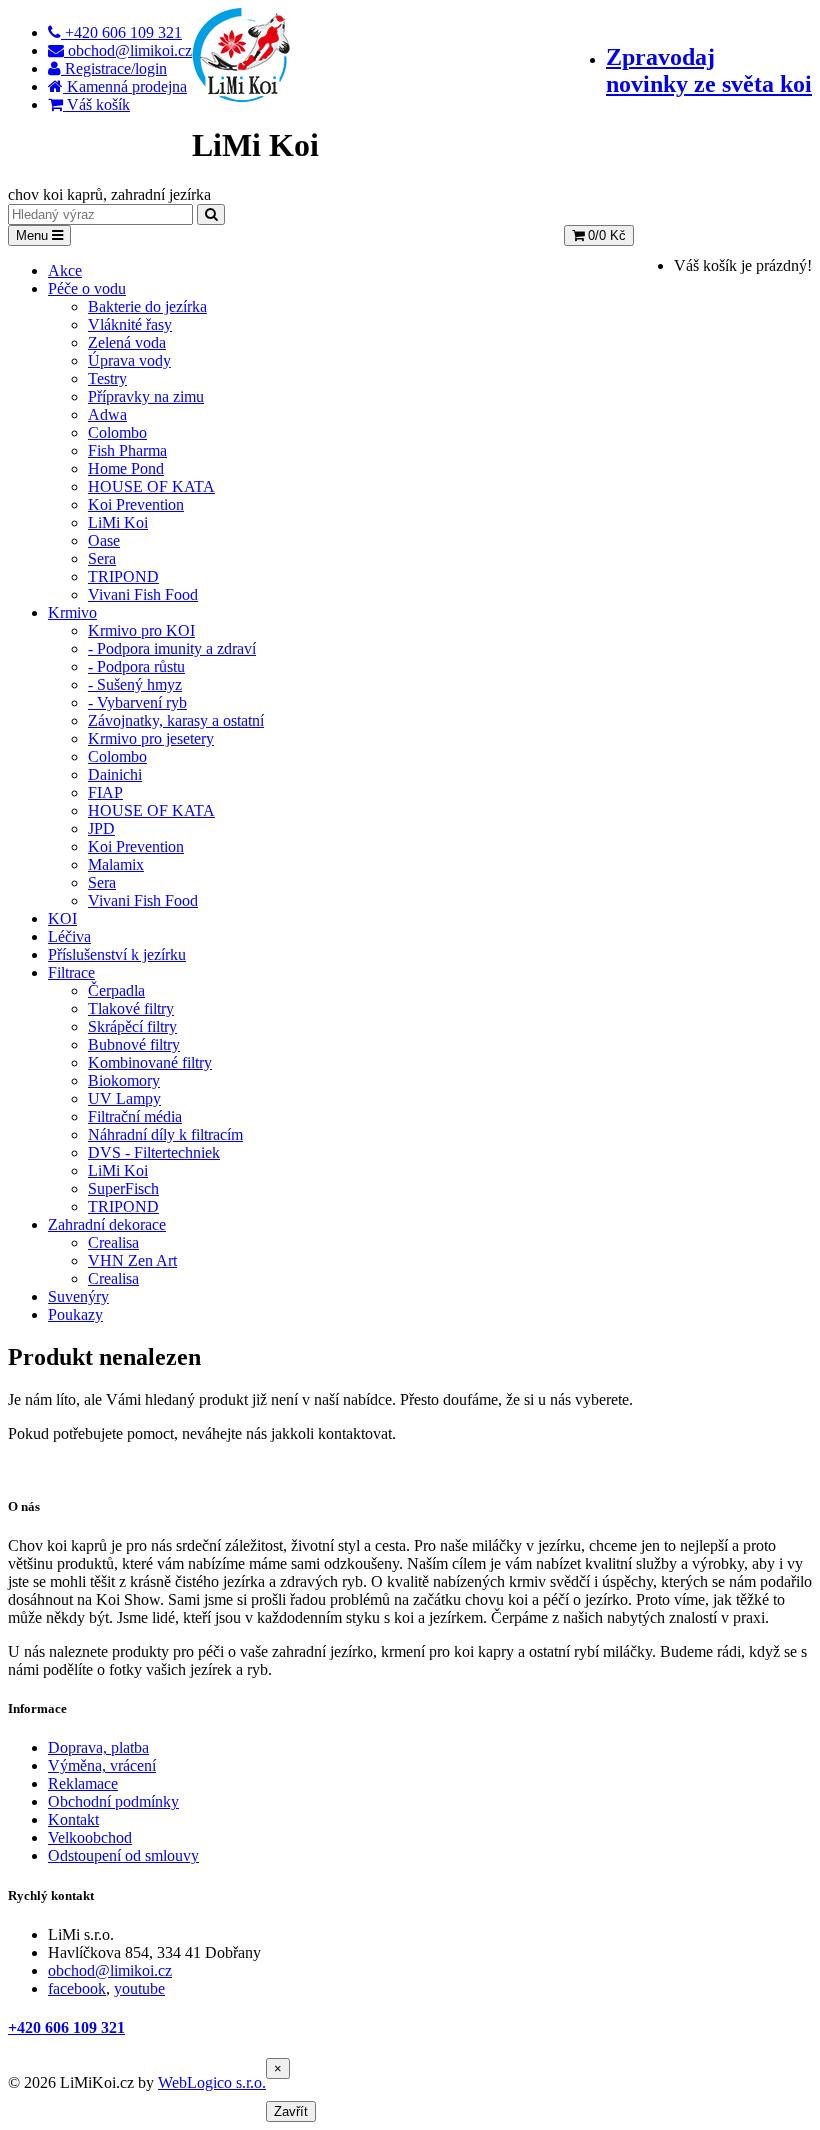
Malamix (116, 864)
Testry (107, 378)
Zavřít (291, 2111)
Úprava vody (129, 360)
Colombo (117, 432)
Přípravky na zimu (146, 396)
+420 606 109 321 (66, 2027)
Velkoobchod (90, 1837)
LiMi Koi (118, 522)
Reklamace (83, 1783)
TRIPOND (123, 576)
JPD (101, 828)
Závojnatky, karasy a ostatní (176, 720)
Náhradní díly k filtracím (165, 1134)
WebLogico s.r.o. (212, 2082)
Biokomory (124, 1080)
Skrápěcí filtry (132, 1026)
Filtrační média (135, 1116)
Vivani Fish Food (143, 594)
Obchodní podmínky (113, 1801)
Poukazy (75, 1314)
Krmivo (72, 612)
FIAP (105, 792)
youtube (139, 1988)
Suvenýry (78, 1296)
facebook (77, 1988)
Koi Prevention (136, 504)
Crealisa (113, 1242)
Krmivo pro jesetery (151, 738)
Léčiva (69, 936)
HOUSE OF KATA (151, 486)
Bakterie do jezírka (147, 306)
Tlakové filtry (131, 1008)
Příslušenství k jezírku (117, 954)
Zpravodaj (709, 70)
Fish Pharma (127, 450)
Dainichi (115, 774)
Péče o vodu (87, 288)
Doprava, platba (98, 1747)
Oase (104, 540)
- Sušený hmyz (135, 684)
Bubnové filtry (134, 1044)
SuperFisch (123, 1188)
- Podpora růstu (136, 666)
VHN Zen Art (132, 1260)
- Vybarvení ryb (137, 702)
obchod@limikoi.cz (110, 1970)
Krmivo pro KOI (141, 630)
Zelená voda (127, 342)
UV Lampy (124, 1098)
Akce (65, 270)
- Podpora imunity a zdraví (172, 648)
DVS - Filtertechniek (154, 1152)
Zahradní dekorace (107, 1224)
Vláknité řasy (130, 324)
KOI (62, 918)
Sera (102, 558)
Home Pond (126, 468)
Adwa (107, 414)
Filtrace (71, 972)
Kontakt (73, 1819)
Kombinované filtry (150, 1062)
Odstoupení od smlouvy (123, 1855)
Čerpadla (116, 990)
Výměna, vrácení (102, 1765)
